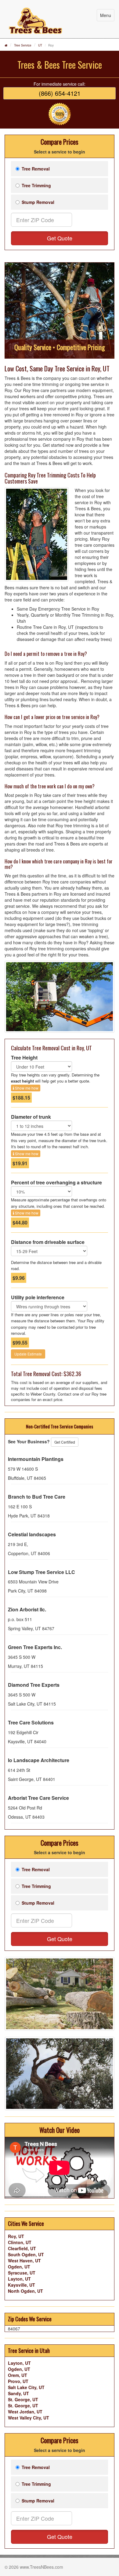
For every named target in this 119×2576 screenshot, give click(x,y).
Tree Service (23, 45)
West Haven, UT (24, 2261)
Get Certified (65, 1442)
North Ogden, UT (25, 2291)
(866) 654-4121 (60, 93)
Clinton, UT (20, 2242)
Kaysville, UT (22, 2285)
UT (40, 45)
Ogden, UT (19, 2267)
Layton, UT (19, 2279)
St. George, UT (23, 2399)
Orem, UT (18, 2375)
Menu (106, 15)
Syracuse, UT (22, 2273)
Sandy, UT (18, 2393)
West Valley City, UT (29, 2418)
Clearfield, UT (22, 2248)
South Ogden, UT (26, 2254)
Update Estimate (28, 1354)
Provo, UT (18, 2381)
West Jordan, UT (25, 2412)
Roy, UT (16, 2236)
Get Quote (60, 238)
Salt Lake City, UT (26, 2387)
